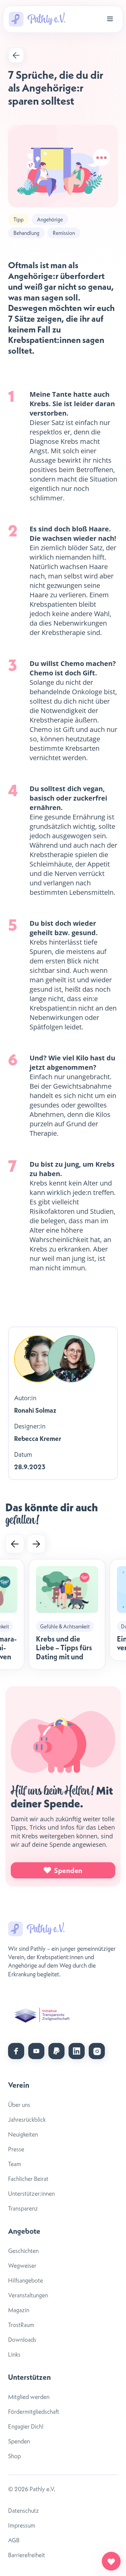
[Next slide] (36, 1544)
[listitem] (67, 1614)
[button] (110, 19)
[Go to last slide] (15, 1544)
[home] (37, 19)
